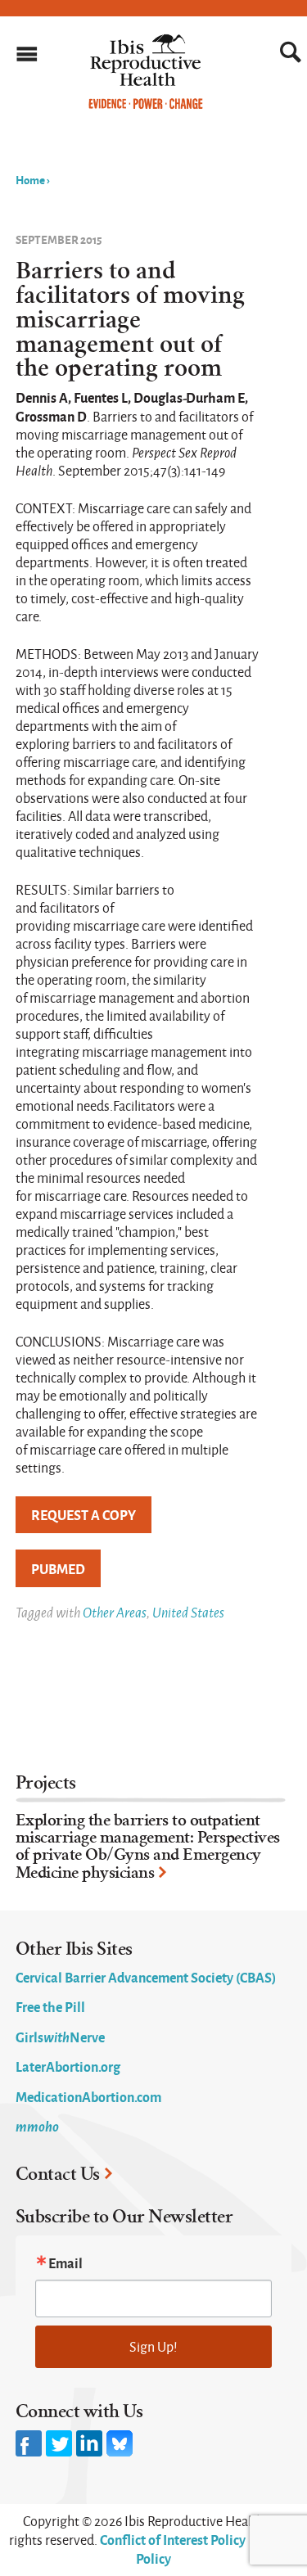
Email (65, 2262)
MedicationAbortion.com (88, 2096)
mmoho (37, 2126)
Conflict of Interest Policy (173, 2539)
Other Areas (115, 1612)
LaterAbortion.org (68, 2066)
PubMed (58, 1568)
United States (188, 1612)
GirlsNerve (60, 2037)
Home (30, 179)
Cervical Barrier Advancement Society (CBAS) (146, 1977)
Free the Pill (50, 2006)
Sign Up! (153, 2346)
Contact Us (58, 2174)
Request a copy (84, 1514)
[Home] (146, 105)
